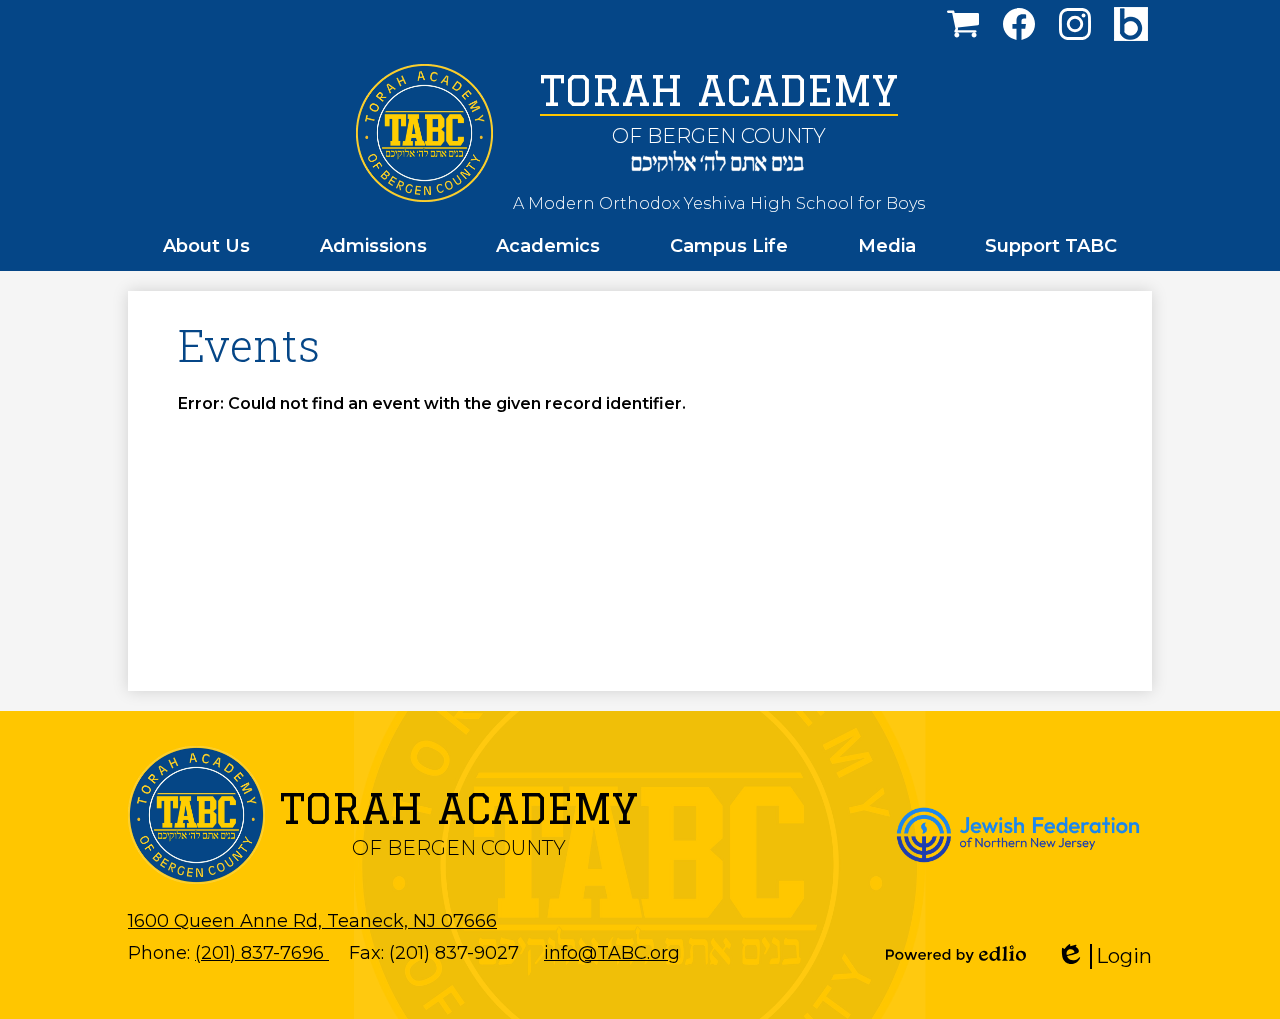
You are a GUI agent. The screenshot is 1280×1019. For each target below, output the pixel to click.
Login (1111, 956)
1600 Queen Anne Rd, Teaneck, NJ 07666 (312, 921)
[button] (206, 246)
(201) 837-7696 (262, 953)
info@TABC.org (612, 953)
